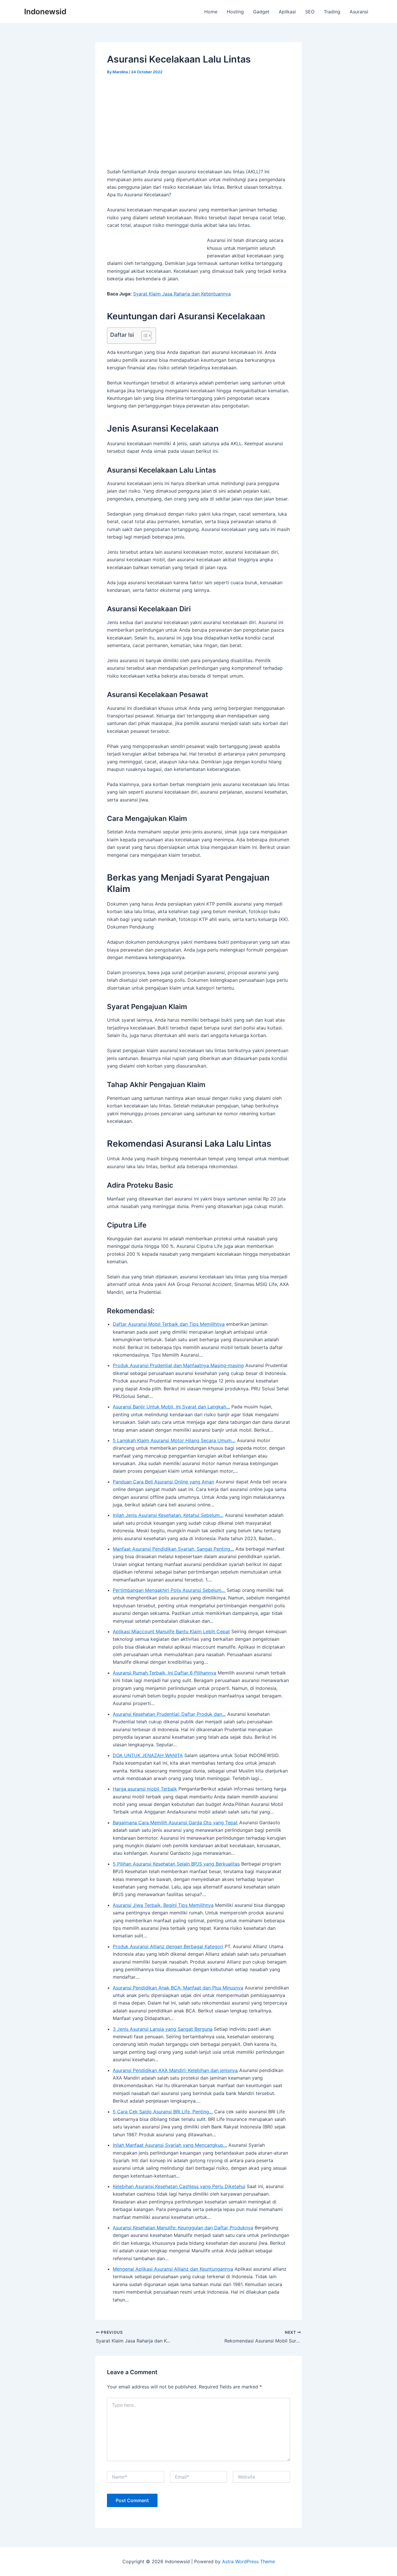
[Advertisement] (199, 125)
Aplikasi (287, 12)
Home (211, 12)
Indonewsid (45, 11)
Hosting (235, 12)
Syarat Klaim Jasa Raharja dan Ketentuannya (182, 294)
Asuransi (359, 12)
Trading (332, 12)
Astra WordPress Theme (248, 2561)
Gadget (261, 12)
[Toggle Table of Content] (143, 336)
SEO (310, 12)
